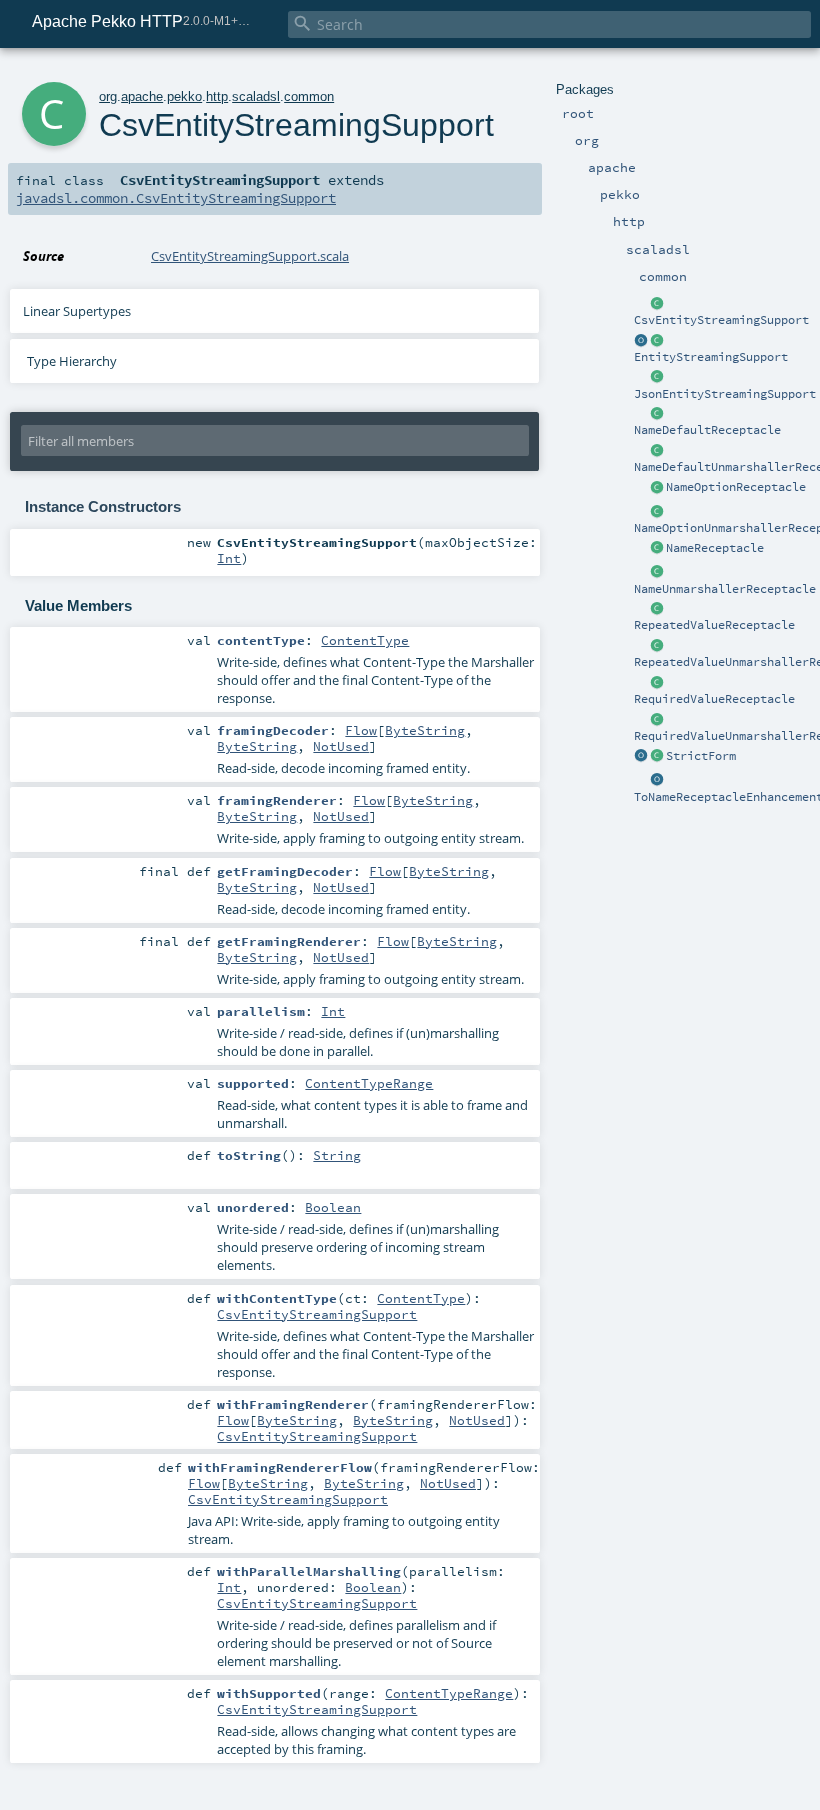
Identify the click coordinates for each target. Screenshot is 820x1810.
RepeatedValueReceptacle (714, 625)
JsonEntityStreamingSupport (725, 394)
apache (142, 96)
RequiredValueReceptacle (714, 699)
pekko (184, 96)
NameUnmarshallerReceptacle (725, 589)
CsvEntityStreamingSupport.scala (250, 256)
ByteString (425, 730)
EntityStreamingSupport (711, 357)
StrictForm (701, 756)
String (337, 1155)
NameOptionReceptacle (736, 487)
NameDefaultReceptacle (707, 430)
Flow (361, 730)
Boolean (333, 1207)
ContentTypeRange (369, 1083)
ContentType (365, 640)
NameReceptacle (715, 548)
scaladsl (256, 96)
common (309, 96)
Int (229, 558)
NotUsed (341, 746)
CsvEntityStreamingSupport (721, 320)
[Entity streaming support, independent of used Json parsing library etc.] (641, 341)
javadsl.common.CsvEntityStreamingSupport (176, 198)
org (108, 96)
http (217, 96)
